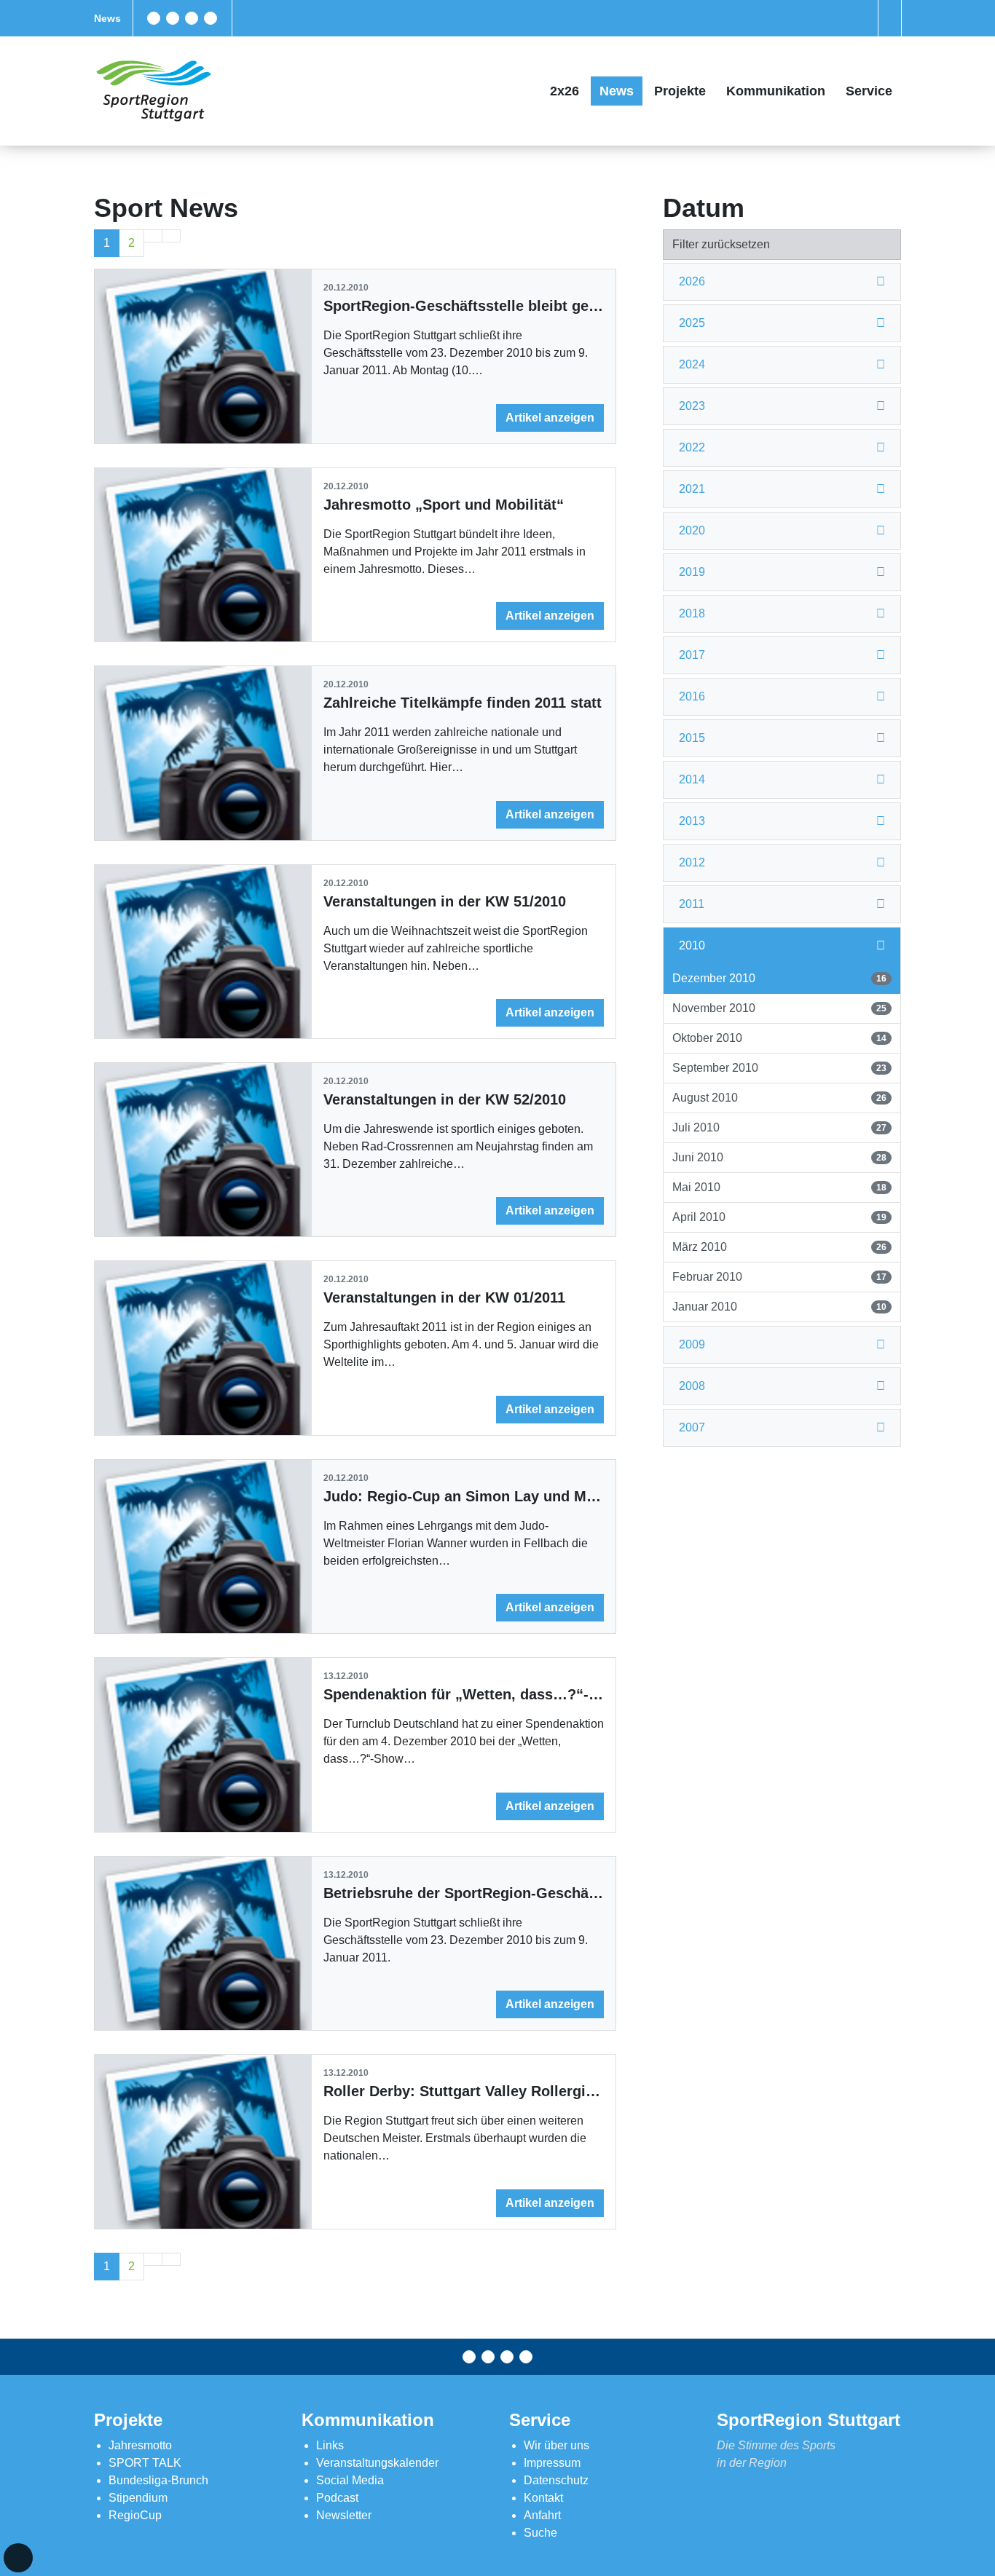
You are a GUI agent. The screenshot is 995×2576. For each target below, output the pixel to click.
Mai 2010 (779, 1187)
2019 (692, 572)
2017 (692, 655)
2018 (692, 613)
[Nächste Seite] (153, 236)
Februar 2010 (779, 1277)
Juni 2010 (779, 1157)
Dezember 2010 (779, 978)
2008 (692, 1386)
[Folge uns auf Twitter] (173, 18)
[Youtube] (211, 18)
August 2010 (779, 1098)
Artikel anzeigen (550, 418)
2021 (692, 489)
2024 (692, 364)
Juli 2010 (779, 1127)
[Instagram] (192, 18)
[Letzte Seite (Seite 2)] (171, 236)
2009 (692, 1344)
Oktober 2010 (779, 1038)
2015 (692, 738)
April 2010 (779, 1217)
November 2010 (779, 1008)
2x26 (565, 91)
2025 (692, 323)
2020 (692, 530)
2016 (692, 696)
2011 (692, 904)
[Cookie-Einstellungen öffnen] (18, 2558)
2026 (692, 281)
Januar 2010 (779, 1307)
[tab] (782, 282)
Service (869, 91)
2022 (692, 447)
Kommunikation (776, 91)
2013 (692, 821)
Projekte (680, 91)
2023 (692, 406)
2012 (692, 862)
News (107, 18)
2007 (692, 1427)
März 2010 (779, 1247)
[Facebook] (154, 18)
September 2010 (779, 1068)
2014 (692, 779)
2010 (692, 945)
